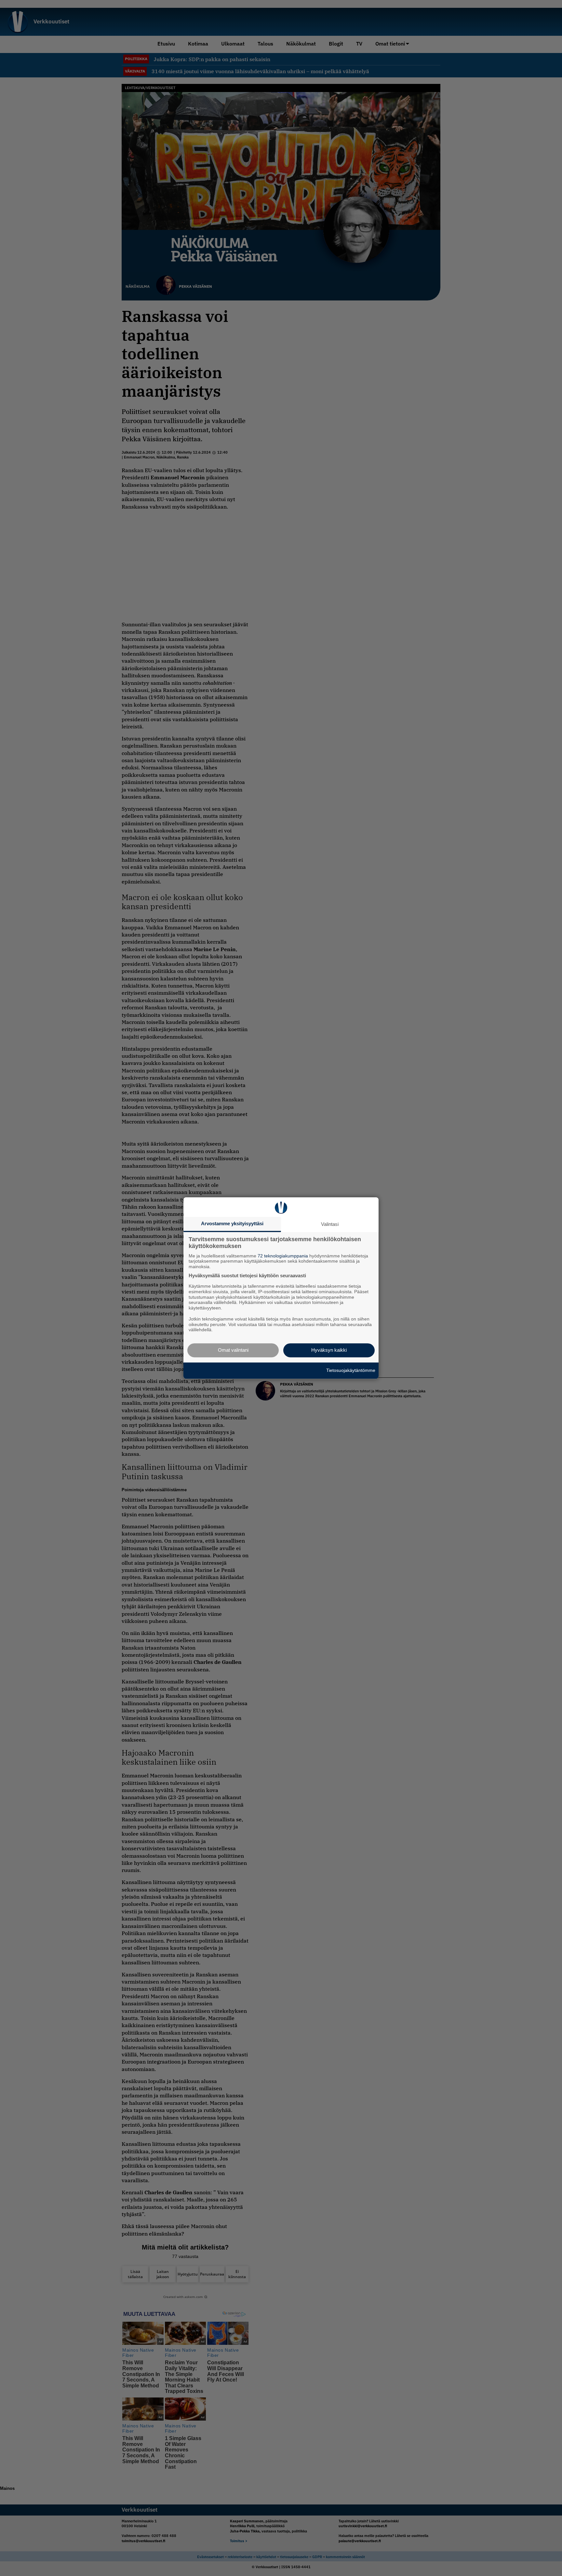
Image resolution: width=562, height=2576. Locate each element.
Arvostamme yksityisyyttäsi (232, 1223)
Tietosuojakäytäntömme (351, 1370)
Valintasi (330, 1224)
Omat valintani (233, 1350)
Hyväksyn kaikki (329, 1350)
